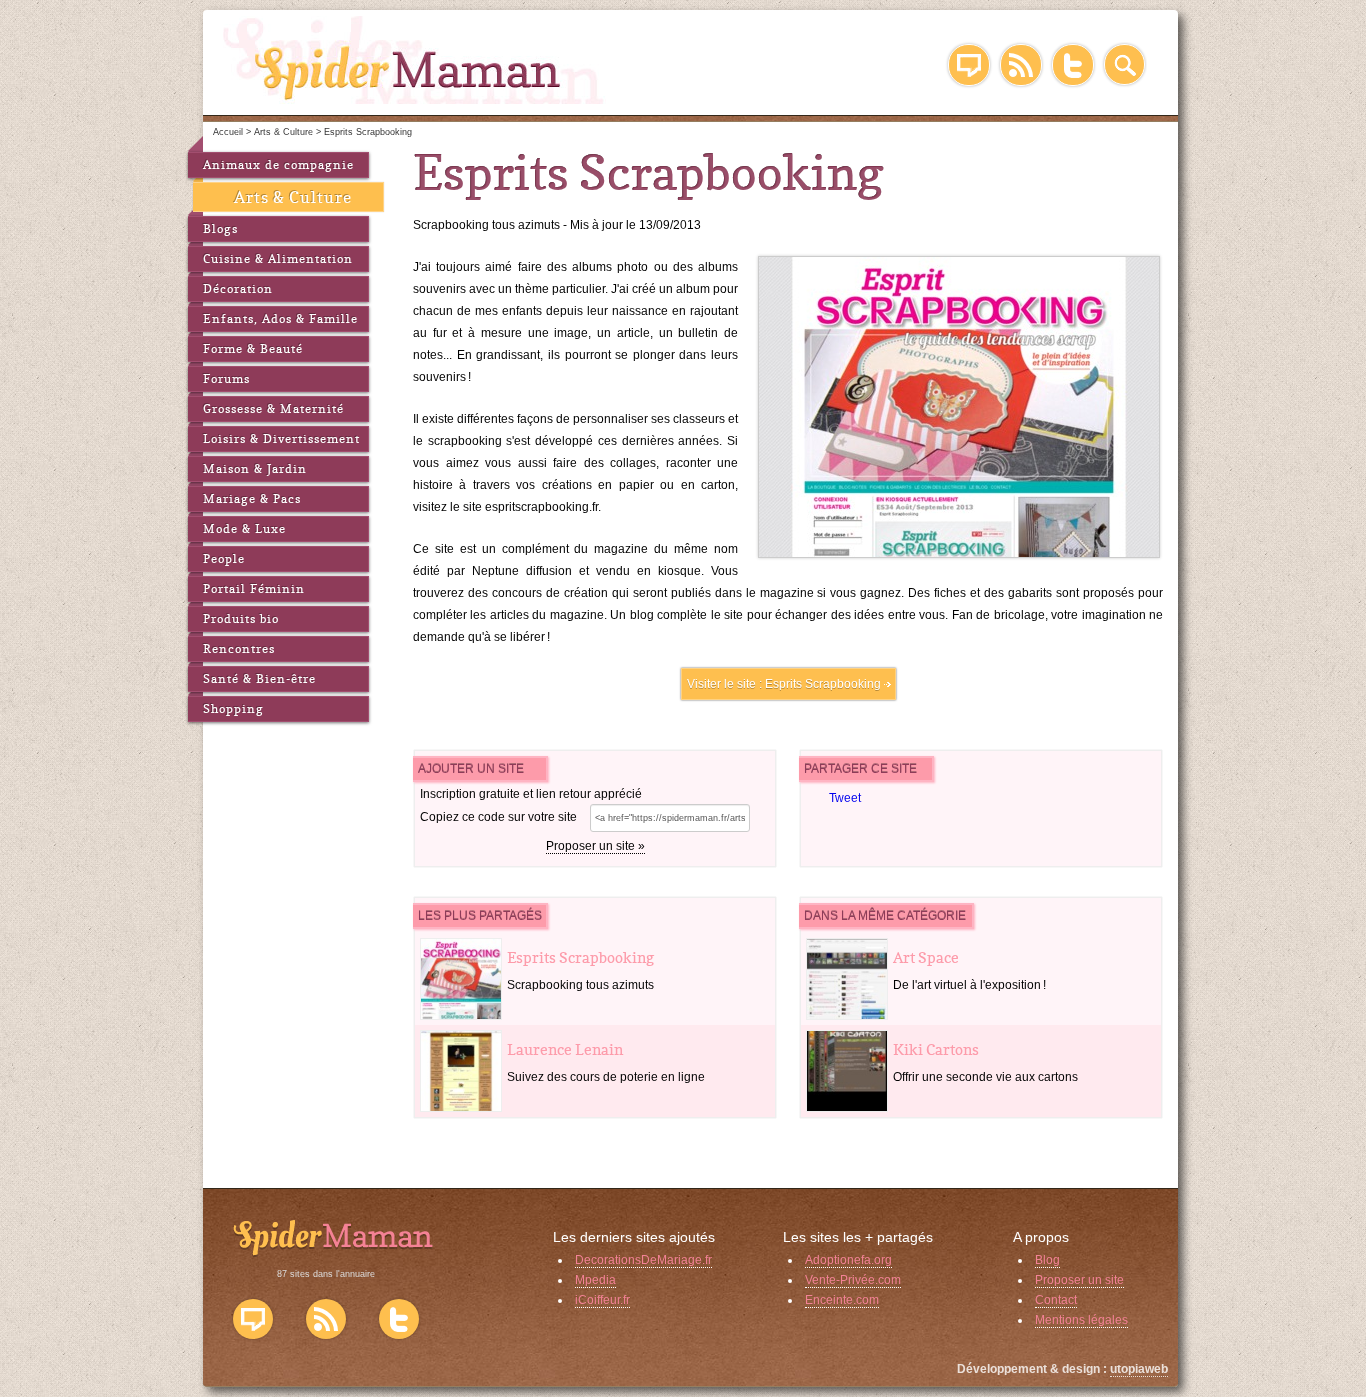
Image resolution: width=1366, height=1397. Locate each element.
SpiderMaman (414, 60)
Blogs (220, 228)
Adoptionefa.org (848, 1260)
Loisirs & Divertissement (281, 438)
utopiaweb (1139, 1369)
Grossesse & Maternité (273, 408)
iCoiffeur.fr (602, 1300)
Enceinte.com (842, 1300)
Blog (969, 65)
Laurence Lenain (565, 1049)
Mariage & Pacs (252, 498)
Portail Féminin (254, 588)
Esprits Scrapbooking (823, 684)
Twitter (1073, 65)
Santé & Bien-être (259, 678)
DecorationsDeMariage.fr (643, 1260)
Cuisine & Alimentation (278, 258)
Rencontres (239, 648)
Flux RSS (326, 1319)
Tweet (845, 798)
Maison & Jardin (255, 468)
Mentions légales (1081, 1320)
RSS (1021, 65)
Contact (1056, 1300)
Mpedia (595, 1280)
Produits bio (241, 618)
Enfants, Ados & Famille (280, 318)
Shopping (233, 708)
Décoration (238, 288)
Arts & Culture (293, 197)
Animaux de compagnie (278, 164)
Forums (226, 378)
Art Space (926, 957)
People (224, 558)
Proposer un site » (595, 846)
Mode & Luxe (244, 528)
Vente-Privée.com (853, 1280)
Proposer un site (1079, 1280)
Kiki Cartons (936, 1049)
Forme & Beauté (253, 348)
